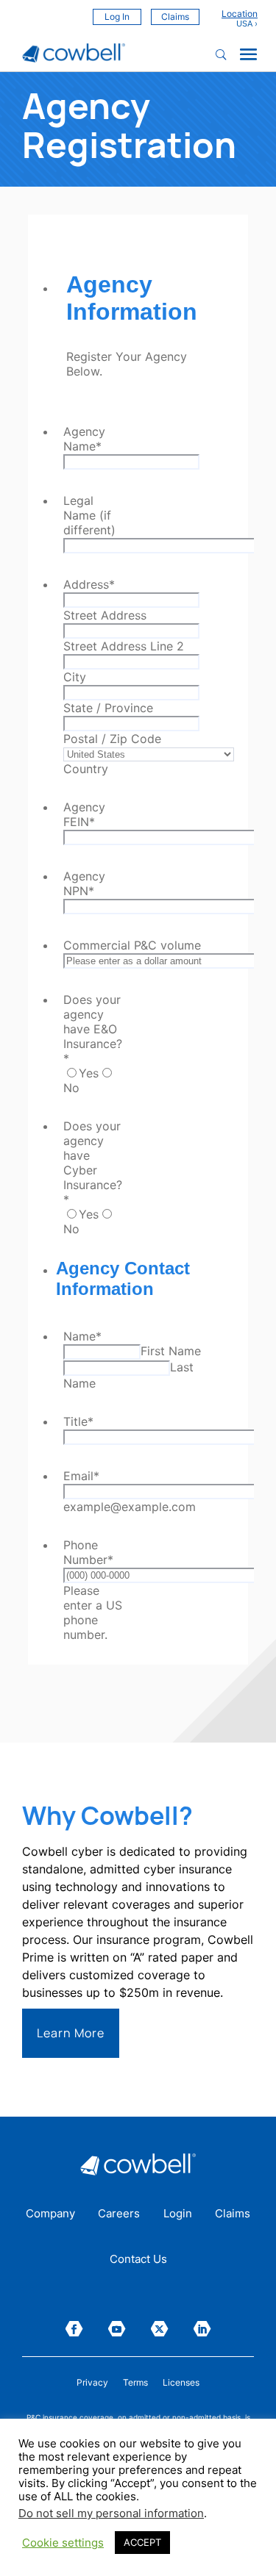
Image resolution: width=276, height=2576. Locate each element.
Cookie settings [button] (63, 2543)
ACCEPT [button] (142, 2542)
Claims (175, 17)
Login (178, 2214)
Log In (117, 17)
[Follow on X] (160, 2329)
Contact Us (138, 2260)
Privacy (92, 2383)
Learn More (71, 2033)
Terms (135, 2383)
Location (240, 14)
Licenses (181, 2383)
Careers (119, 2214)
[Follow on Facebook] (74, 2329)
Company (50, 2214)
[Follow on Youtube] (117, 2329)
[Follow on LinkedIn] (202, 2329)
